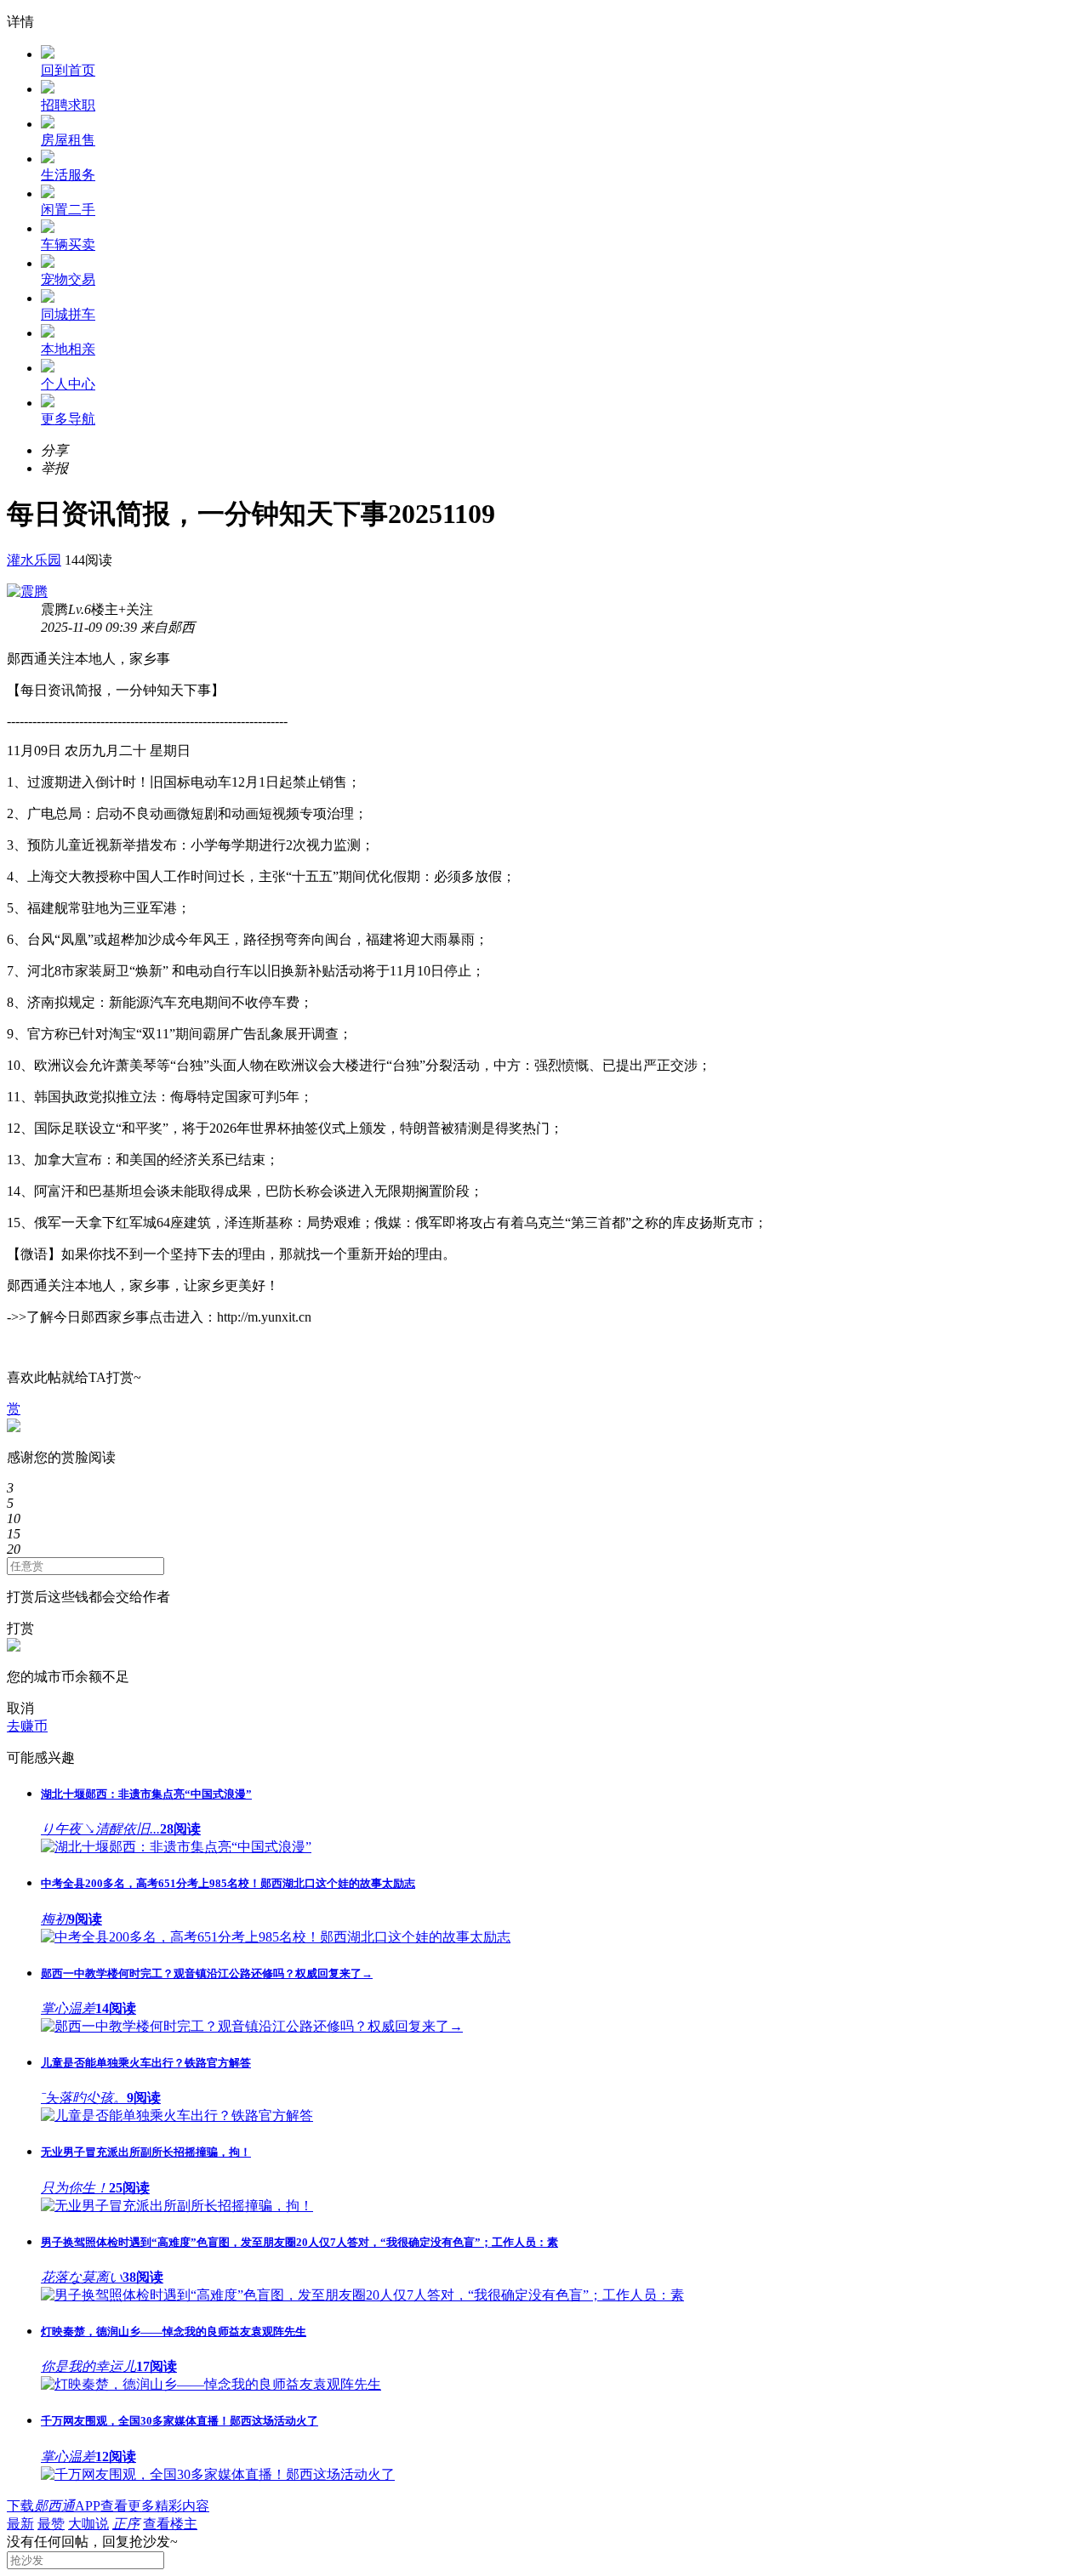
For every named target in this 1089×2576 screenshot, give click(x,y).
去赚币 (27, 1726)
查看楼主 (170, 2524)
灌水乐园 (34, 560)
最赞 (51, 2524)
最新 (20, 2524)
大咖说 (88, 2524)
